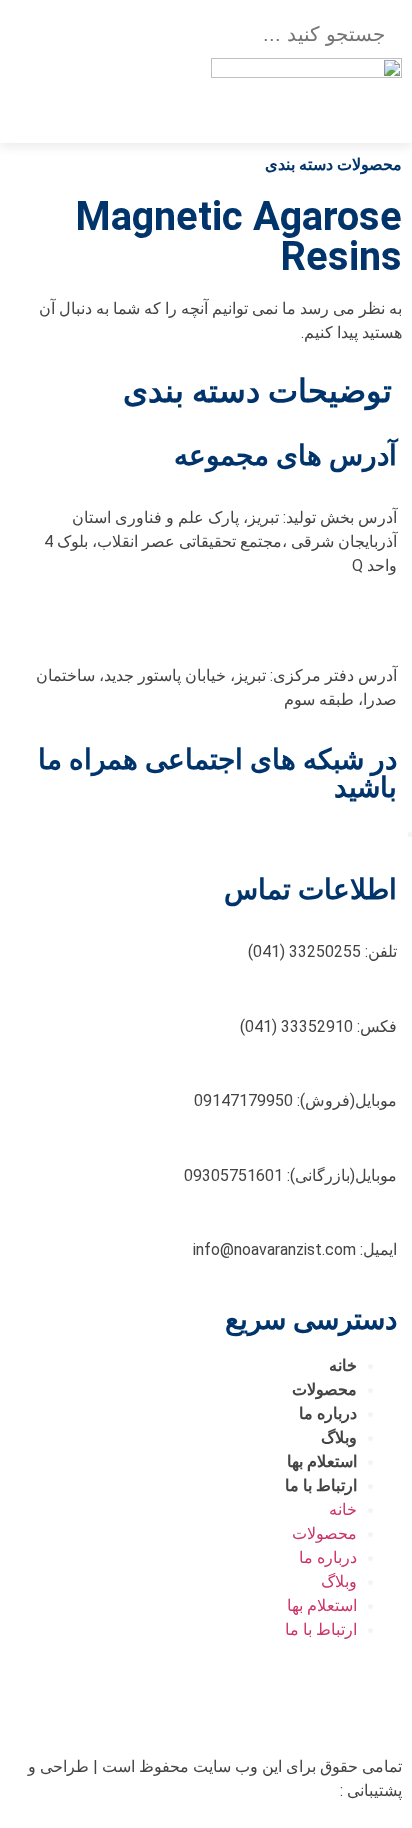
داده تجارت (300, 1790)
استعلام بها (322, 1461)
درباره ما (328, 1413)
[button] (124, 81)
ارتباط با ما (321, 1485)
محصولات (324, 1389)
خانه (343, 1365)
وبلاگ (339, 1437)
